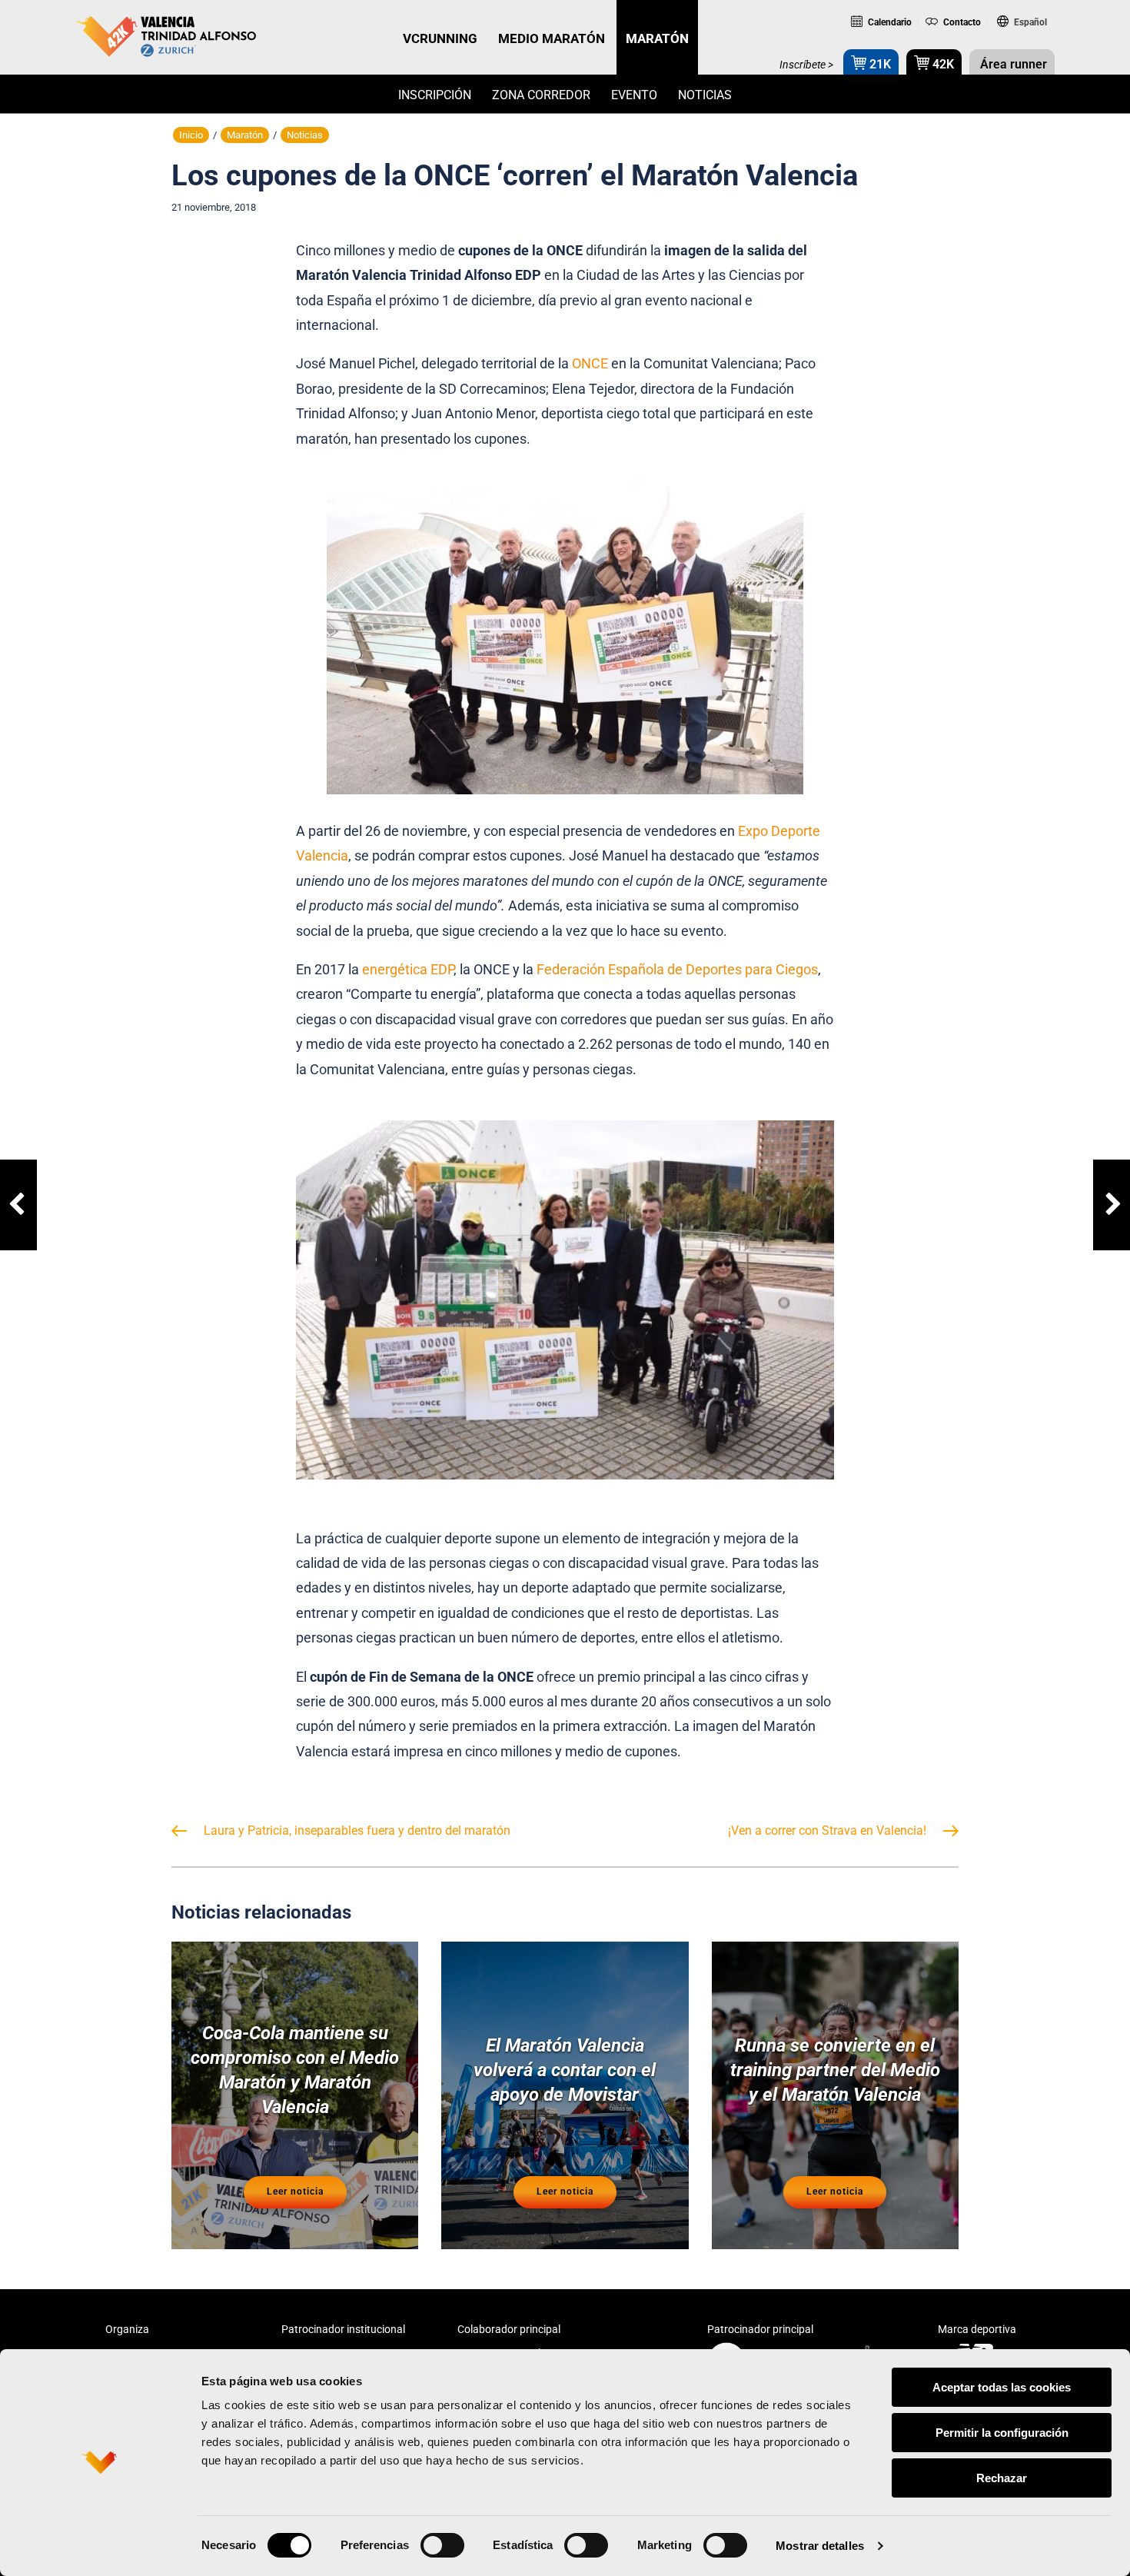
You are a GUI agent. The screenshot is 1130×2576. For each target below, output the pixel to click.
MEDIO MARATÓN (552, 38)
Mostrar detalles (820, 2546)
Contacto (960, 22)
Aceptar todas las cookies (1002, 2387)
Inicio (191, 135)
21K (879, 64)
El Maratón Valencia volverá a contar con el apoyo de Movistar (565, 2070)
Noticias (705, 95)
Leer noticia (295, 2192)
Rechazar (1002, 2478)
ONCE (590, 363)
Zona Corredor (541, 95)
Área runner (1012, 64)
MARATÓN (657, 38)
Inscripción (435, 95)
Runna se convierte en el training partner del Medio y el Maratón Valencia (835, 2070)
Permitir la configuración (1002, 2433)
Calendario (889, 22)
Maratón (245, 135)
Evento (634, 95)
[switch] (442, 2545)
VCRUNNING (440, 38)
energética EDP (408, 969)
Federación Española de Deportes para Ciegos (677, 969)
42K (942, 64)
